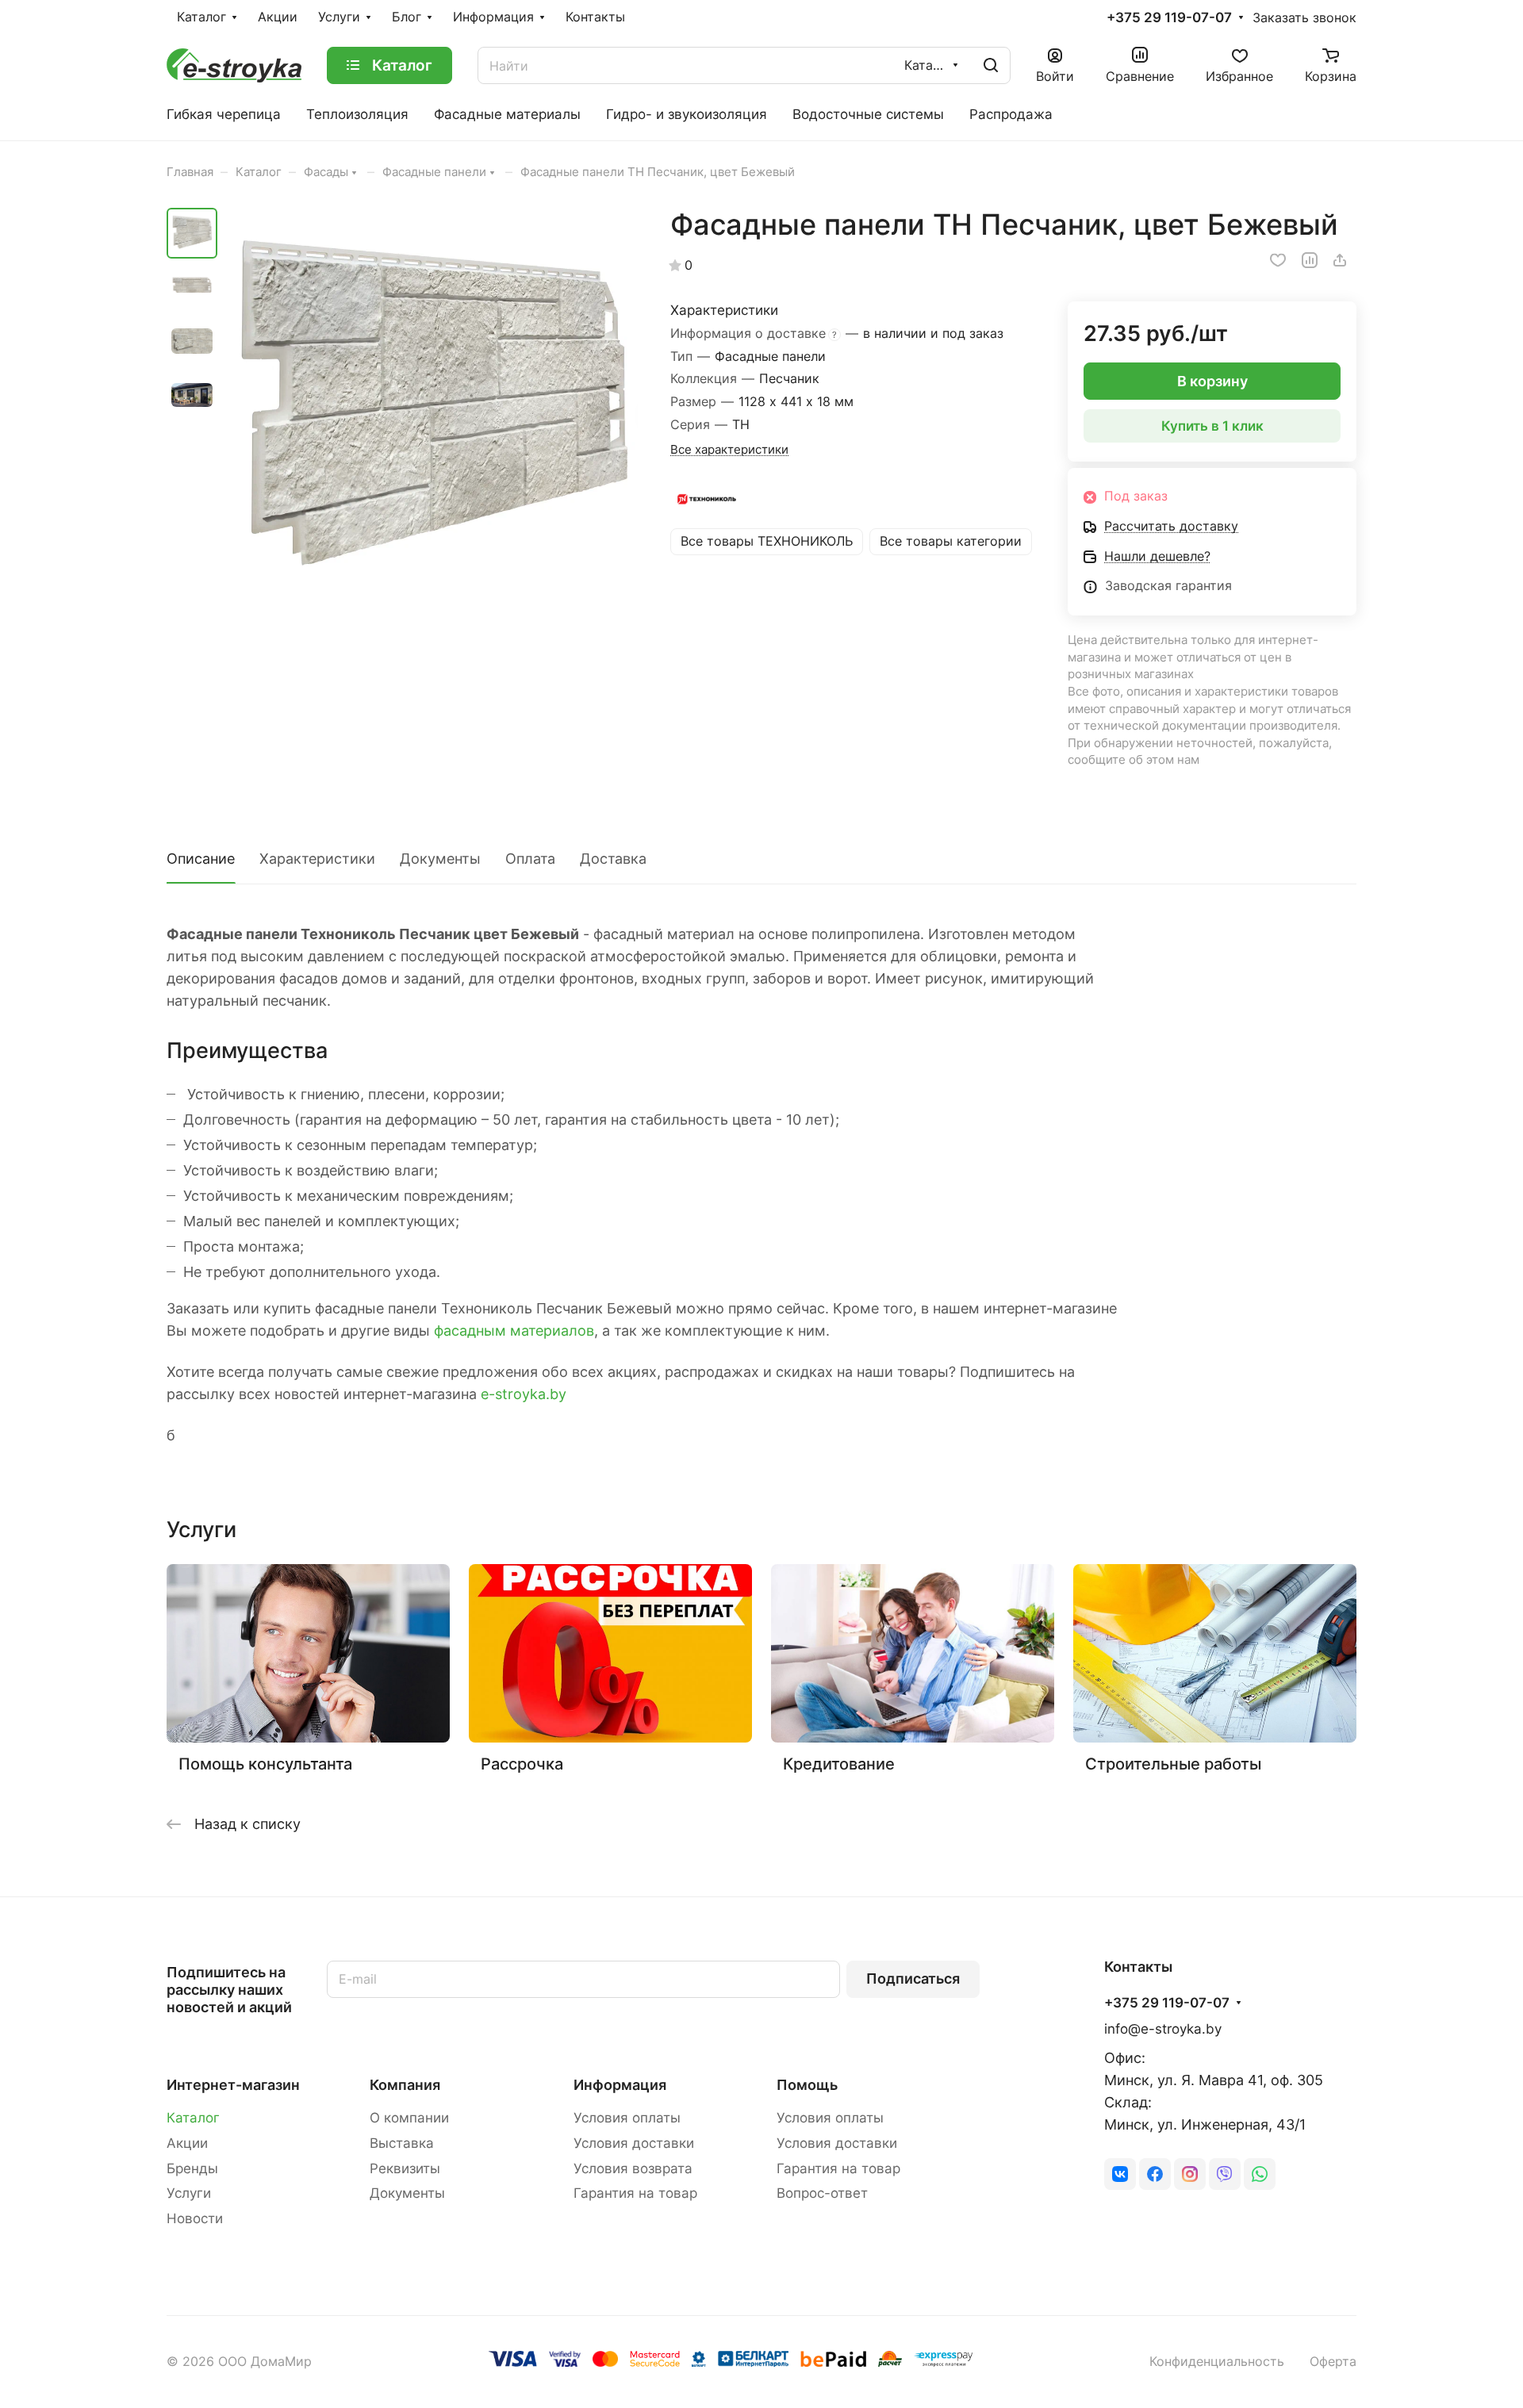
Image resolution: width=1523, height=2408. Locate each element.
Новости (195, 2218)
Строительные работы (1173, 1764)
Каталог (193, 2118)
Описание (201, 859)
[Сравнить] (1310, 260)
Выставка (402, 2143)
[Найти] (991, 65)
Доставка (613, 859)
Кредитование (839, 1764)
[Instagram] (1190, 2174)
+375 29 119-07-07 (1169, 18)
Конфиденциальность (1217, 2362)
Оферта (1333, 2362)
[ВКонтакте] (1120, 2174)
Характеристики (317, 859)
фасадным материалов (514, 1331)
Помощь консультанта (265, 1764)
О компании (409, 2118)
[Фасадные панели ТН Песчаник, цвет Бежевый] (432, 413)
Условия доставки (634, 2143)
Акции (187, 2143)
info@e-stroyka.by (1163, 2029)
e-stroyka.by (524, 1394)
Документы (440, 859)
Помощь (807, 2085)
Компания (405, 2085)
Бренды (192, 2168)
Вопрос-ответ (822, 2193)
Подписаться (913, 1979)
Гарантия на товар (635, 2193)
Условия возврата (633, 2168)
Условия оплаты (627, 2118)
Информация (620, 2085)
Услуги (189, 2193)
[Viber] (1225, 2174)
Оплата (530, 859)
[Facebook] (1155, 2174)
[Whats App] (1260, 2174)
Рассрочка (522, 1764)
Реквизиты (405, 2168)
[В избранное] (1278, 260)
